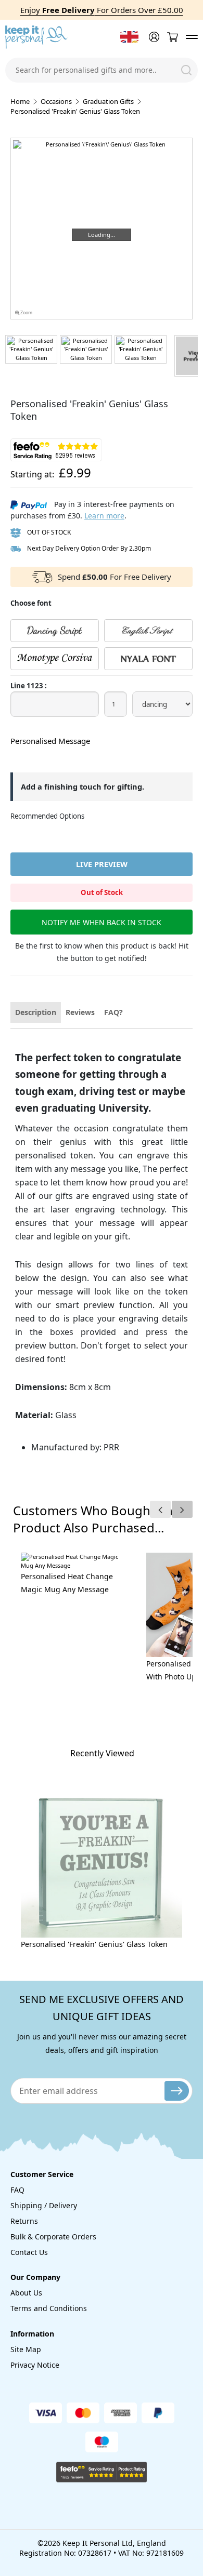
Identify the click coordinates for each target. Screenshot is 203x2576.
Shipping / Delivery (44, 2205)
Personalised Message (50, 741)
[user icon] (153, 37)
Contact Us (29, 2252)
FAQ (17, 2190)
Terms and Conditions (49, 2308)
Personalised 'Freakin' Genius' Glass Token (94, 1944)
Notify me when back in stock (102, 922)
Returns (24, 2221)
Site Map (26, 2349)
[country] (129, 37)
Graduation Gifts (108, 101)
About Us (26, 2293)
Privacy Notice (35, 2365)
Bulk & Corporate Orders (53, 2237)
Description (36, 1012)
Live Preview (102, 864)
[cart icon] (172, 37)
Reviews (80, 1012)
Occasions (56, 101)
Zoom (26, 313)
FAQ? (113, 1012)
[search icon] (186, 70)
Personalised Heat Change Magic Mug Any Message (67, 1583)
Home (20, 101)
